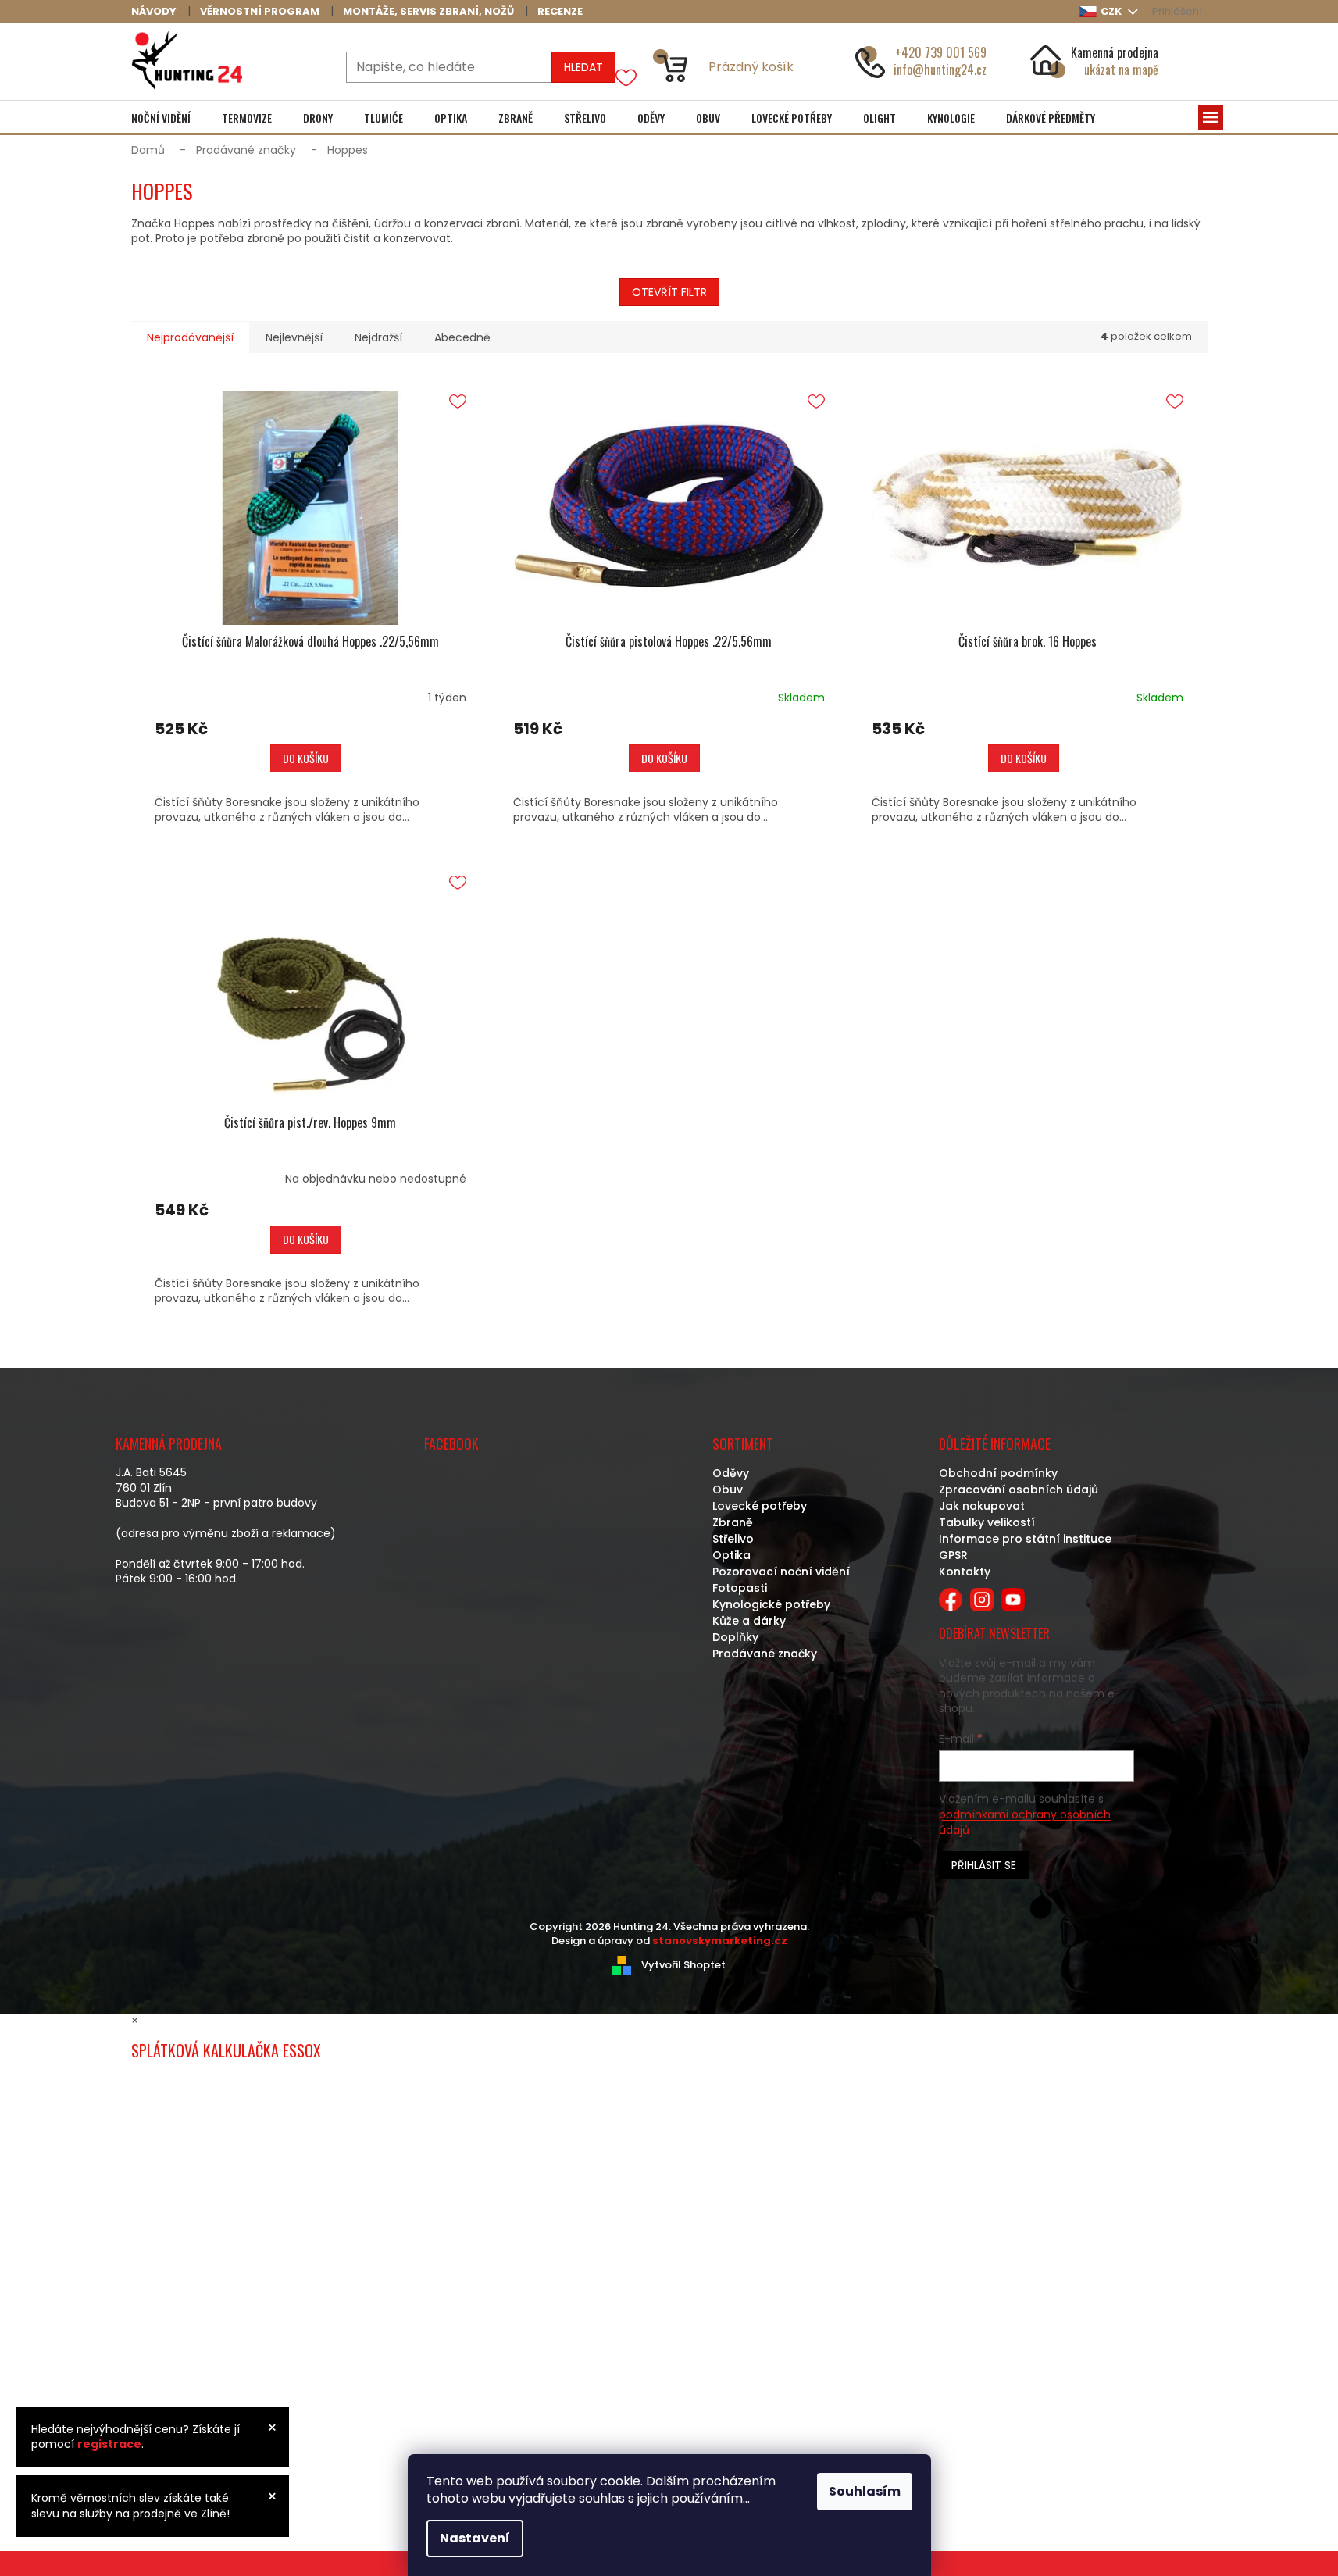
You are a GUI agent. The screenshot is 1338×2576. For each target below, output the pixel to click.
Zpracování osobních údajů (1019, 1490)
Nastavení (475, 2538)
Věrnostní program (260, 11)
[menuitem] (161, 118)
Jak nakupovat (982, 1506)
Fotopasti (740, 1588)
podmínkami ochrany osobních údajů (1025, 1822)
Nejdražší (378, 337)
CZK (1112, 11)
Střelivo (733, 1539)
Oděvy (731, 1473)
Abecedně (462, 337)
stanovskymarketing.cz (720, 1941)
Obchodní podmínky (998, 1473)
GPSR (953, 1555)
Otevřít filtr (669, 292)
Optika (731, 1555)
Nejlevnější (294, 337)
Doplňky (735, 1637)
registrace (109, 2444)
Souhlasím (865, 2491)
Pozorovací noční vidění (781, 1572)
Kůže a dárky (749, 1621)
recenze (560, 11)
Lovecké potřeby (760, 1506)
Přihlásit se (984, 1865)
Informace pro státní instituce (1025, 1539)
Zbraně (733, 1522)
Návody (154, 11)
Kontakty (965, 1572)
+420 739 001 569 (941, 52)
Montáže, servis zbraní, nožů (428, 11)
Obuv (728, 1490)
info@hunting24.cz (940, 70)
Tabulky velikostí (987, 1522)
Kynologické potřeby (771, 1604)
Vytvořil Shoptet (683, 1964)
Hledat (583, 67)
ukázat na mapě (1121, 70)
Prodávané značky (765, 1654)
